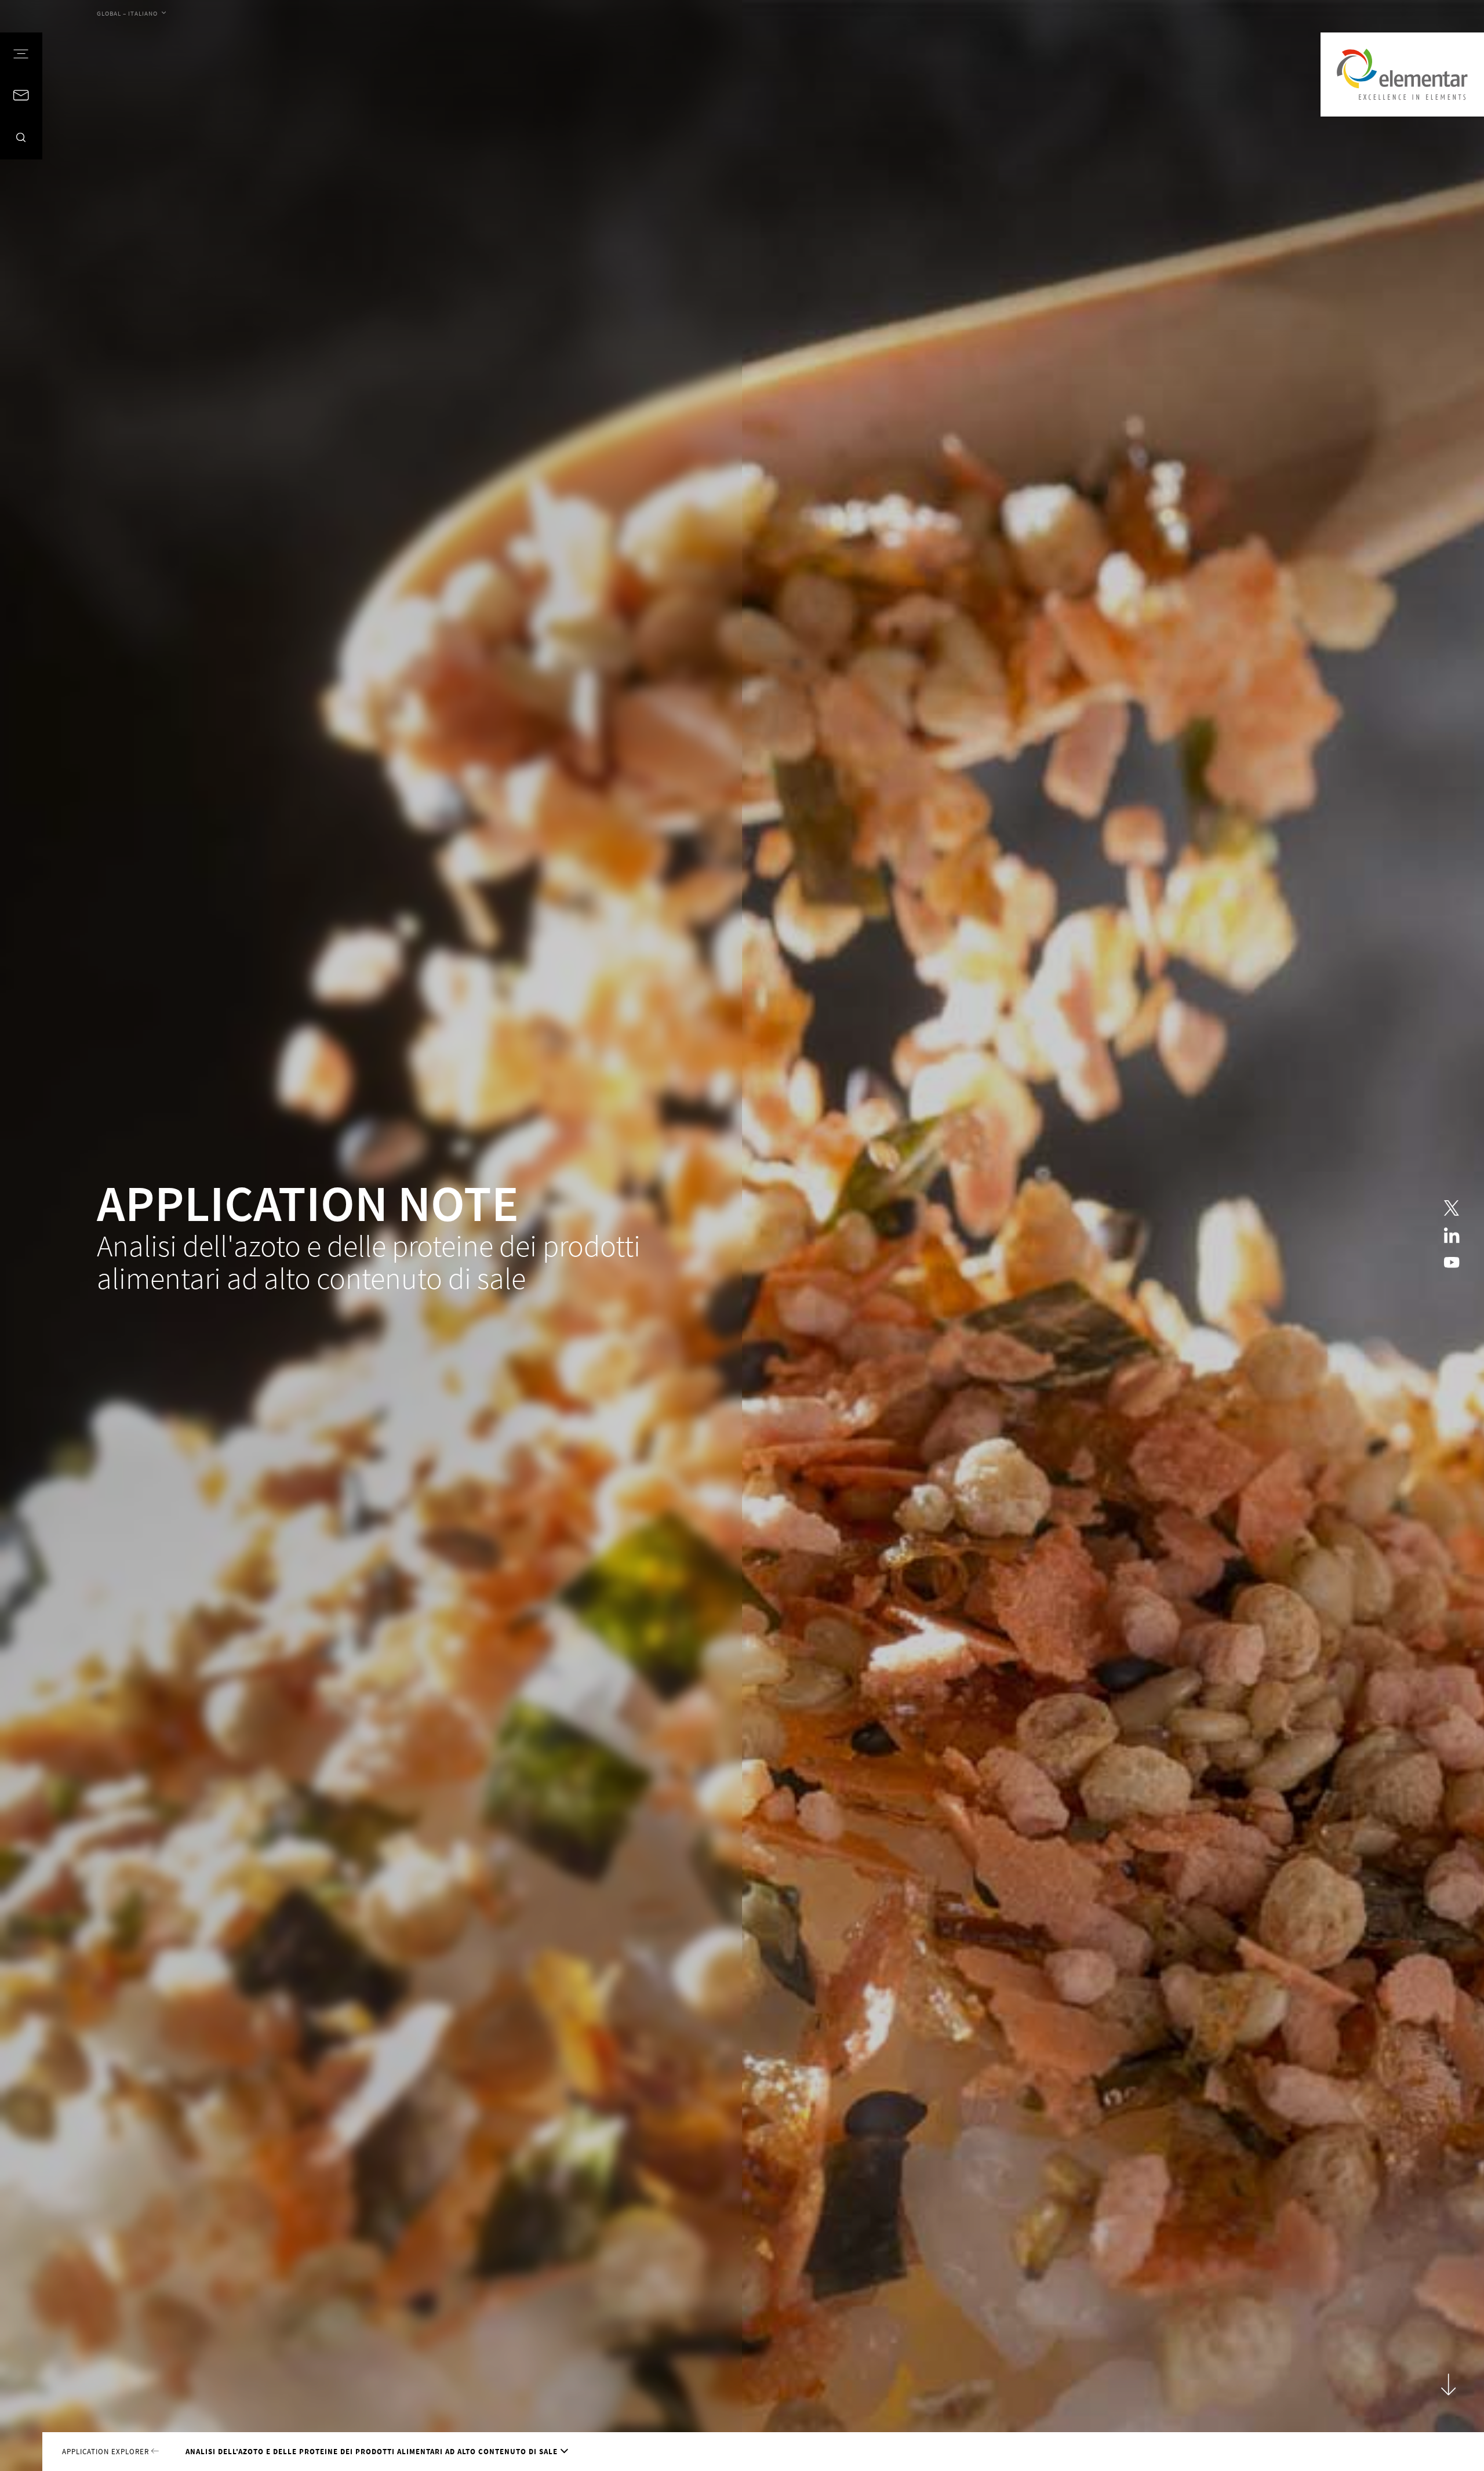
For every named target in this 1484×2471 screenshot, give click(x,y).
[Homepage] (1402, 75)
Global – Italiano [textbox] (127, 13)
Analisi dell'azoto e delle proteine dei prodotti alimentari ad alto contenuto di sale (372, 2451)
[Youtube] (1452, 1263)
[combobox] (131, 14)
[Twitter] (1452, 1208)
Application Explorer (107, 2451)
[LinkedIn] (1452, 1235)
